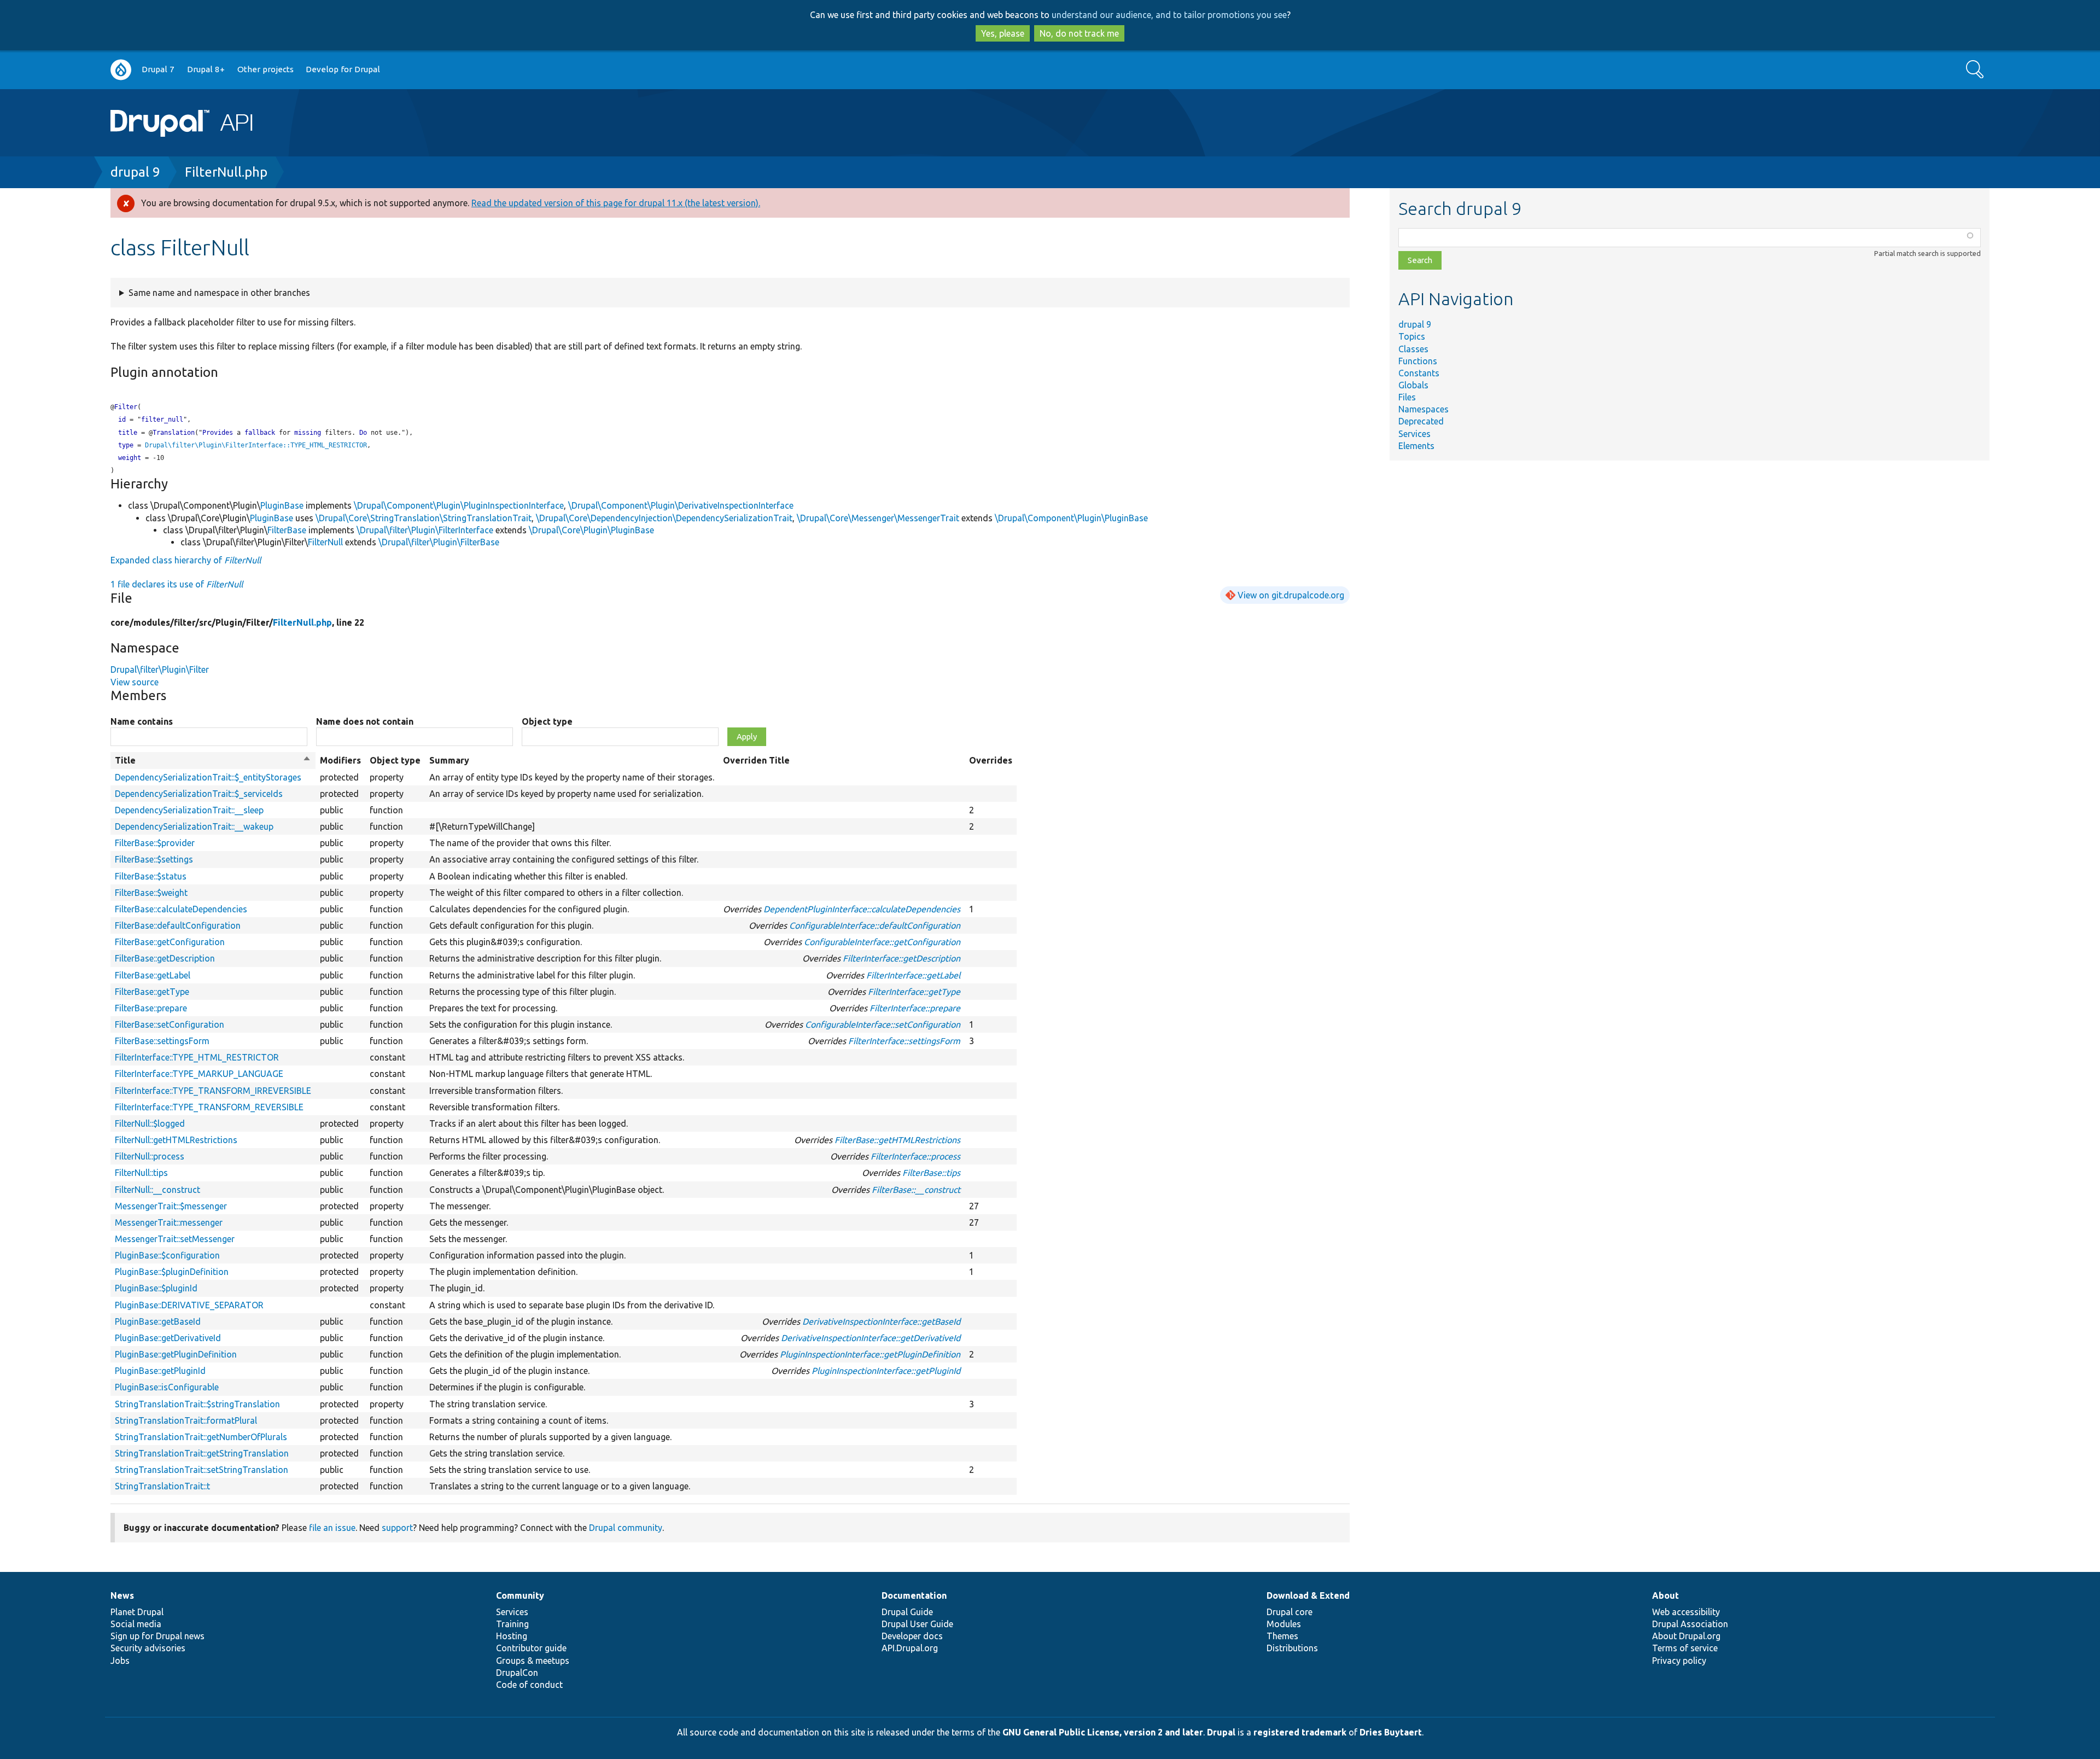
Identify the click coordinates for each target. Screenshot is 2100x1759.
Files (1407, 397)
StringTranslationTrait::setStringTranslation (202, 1470)
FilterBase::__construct (916, 1190)
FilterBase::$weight (151, 893)
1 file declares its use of (177, 584)
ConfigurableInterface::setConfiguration (883, 1024)
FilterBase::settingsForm (162, 1041)
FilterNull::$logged (150, 1123)
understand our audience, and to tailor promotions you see (1169, 15)
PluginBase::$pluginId (156, 1288)
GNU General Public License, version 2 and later (1103, 1732)
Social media (136, 1624)
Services (1414, 434)
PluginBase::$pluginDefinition (172, 1272)
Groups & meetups (533, 1661)
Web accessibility (1686, 1612)
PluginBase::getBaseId (158, 1321)
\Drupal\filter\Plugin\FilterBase (439, 542)
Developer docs (912, 1636)
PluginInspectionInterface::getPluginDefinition (870, 1354)
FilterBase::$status (151, 876)
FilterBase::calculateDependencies (181, 909)
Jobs (120, 1661)
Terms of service (1685, 1648)
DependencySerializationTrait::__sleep (189, 810)
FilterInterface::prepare (915, 1008)
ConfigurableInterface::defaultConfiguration (875, 925)
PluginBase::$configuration (167, 1255)
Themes (1282, 1636)
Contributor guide (531, 1648)
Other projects (266, 69)
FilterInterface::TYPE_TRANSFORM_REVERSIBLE (209, 1107)
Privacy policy (1679, 1661)
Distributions (1292, 1648)
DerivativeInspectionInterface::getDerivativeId (871, 1338)
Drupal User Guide (917, 1624)
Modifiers (340, 760)
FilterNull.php (226, 172)
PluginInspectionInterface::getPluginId (886, 1371)
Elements (1416, 446)
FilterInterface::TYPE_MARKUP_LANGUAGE (199, 1074)
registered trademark (1300, 1732)
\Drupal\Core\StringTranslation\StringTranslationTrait (424, 518)
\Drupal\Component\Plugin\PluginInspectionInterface (459, 505)
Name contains (142, 721)
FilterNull (325, 542)
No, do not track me (1079, 33)
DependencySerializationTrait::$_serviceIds (199, 794)
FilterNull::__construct (157, 1190)
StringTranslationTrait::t (162, 1486)
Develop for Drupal (343, 69)
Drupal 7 (158, 69)
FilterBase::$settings (154, 859)
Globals (1413, 385)
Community (520, 1595)
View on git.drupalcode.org (1291, 595)
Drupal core (1290, 1612)
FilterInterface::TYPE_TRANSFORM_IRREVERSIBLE (213, 1091)
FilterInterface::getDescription (902, 958)
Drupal (1221, 1732)
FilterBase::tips (931, 1173)
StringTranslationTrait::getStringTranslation (202, 1453)
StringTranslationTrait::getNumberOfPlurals (201, 1437)
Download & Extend (1308, 1595)
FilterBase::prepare (151, 1008)
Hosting (512, 1636)
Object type (547, 721)
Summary (449, 760)
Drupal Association (1690, 1624)
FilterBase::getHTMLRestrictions (897, 1140)
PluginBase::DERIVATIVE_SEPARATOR (189, 1305)
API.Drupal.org (910, 1648)
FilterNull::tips (141, 1173)
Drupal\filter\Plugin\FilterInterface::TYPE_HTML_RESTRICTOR (256, 445)
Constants (1419, 373)
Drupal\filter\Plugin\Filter (160, 669)
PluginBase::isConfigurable (167, 1387)
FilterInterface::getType (914, 992)
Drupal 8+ (206, 69)
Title (213, 761)
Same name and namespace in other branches (219, 293)
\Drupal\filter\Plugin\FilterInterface (425, 530)
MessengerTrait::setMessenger (175, 1239)
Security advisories (148, 1648)
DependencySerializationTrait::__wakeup (194, 826)
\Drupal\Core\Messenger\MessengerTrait (878, 518)
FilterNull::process (150, 1156)
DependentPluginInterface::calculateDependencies (862, 909)
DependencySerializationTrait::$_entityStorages (208, 777)
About (1666, 1595)
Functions (1418, 361)
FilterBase (287, 530)
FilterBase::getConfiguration (170, 942)
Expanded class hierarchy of (186, 560)
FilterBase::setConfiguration (170, 1024)
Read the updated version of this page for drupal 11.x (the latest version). (616, 203)
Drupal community (626, 1528)
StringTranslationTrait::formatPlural (186, 1420)
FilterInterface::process (915, 1156)
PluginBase (282, 505)
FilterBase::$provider (155, 843)
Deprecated (1421, 421)
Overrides (991, 760)
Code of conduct (529, 1685)
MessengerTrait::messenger (169, 1222)
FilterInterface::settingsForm (904, 1041)
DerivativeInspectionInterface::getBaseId (881, 1321)
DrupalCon (517, 1673)
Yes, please (1003, 33)
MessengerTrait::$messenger (171, 1206)
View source (135, 682)
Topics (1412, 336)
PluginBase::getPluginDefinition (176, 1354)
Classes (1413, 349)
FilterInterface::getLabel (913, 975)
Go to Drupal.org (121, 70)
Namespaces (1424, 409)
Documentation (914, 1595)
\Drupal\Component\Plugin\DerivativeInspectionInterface (681, 505)
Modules (1284, 1624)
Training (512, 1624)
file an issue (332, 1528)
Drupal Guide (907, 1612)
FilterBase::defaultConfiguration (178, 925)
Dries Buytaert (1391, 1732)
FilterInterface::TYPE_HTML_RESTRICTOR (197, 1057)
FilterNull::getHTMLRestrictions (176, 1140)
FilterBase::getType (152, 992)
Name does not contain (365, 721)
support (397, 1528)
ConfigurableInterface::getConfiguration (882, 942)
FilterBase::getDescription (165, 958)
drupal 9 (135, 172)
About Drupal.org (1686, 1636)
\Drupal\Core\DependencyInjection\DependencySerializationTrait (664, 518)
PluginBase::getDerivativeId (168, 1338)
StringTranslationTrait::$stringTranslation (197, 1404)
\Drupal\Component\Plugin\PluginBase (1071, 518)
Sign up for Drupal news (157, 1636)
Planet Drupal (137, 1612)
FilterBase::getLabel (153, 975)
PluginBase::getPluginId (160, 1371)
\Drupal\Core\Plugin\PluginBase (591, 530)
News (122, 1595)
